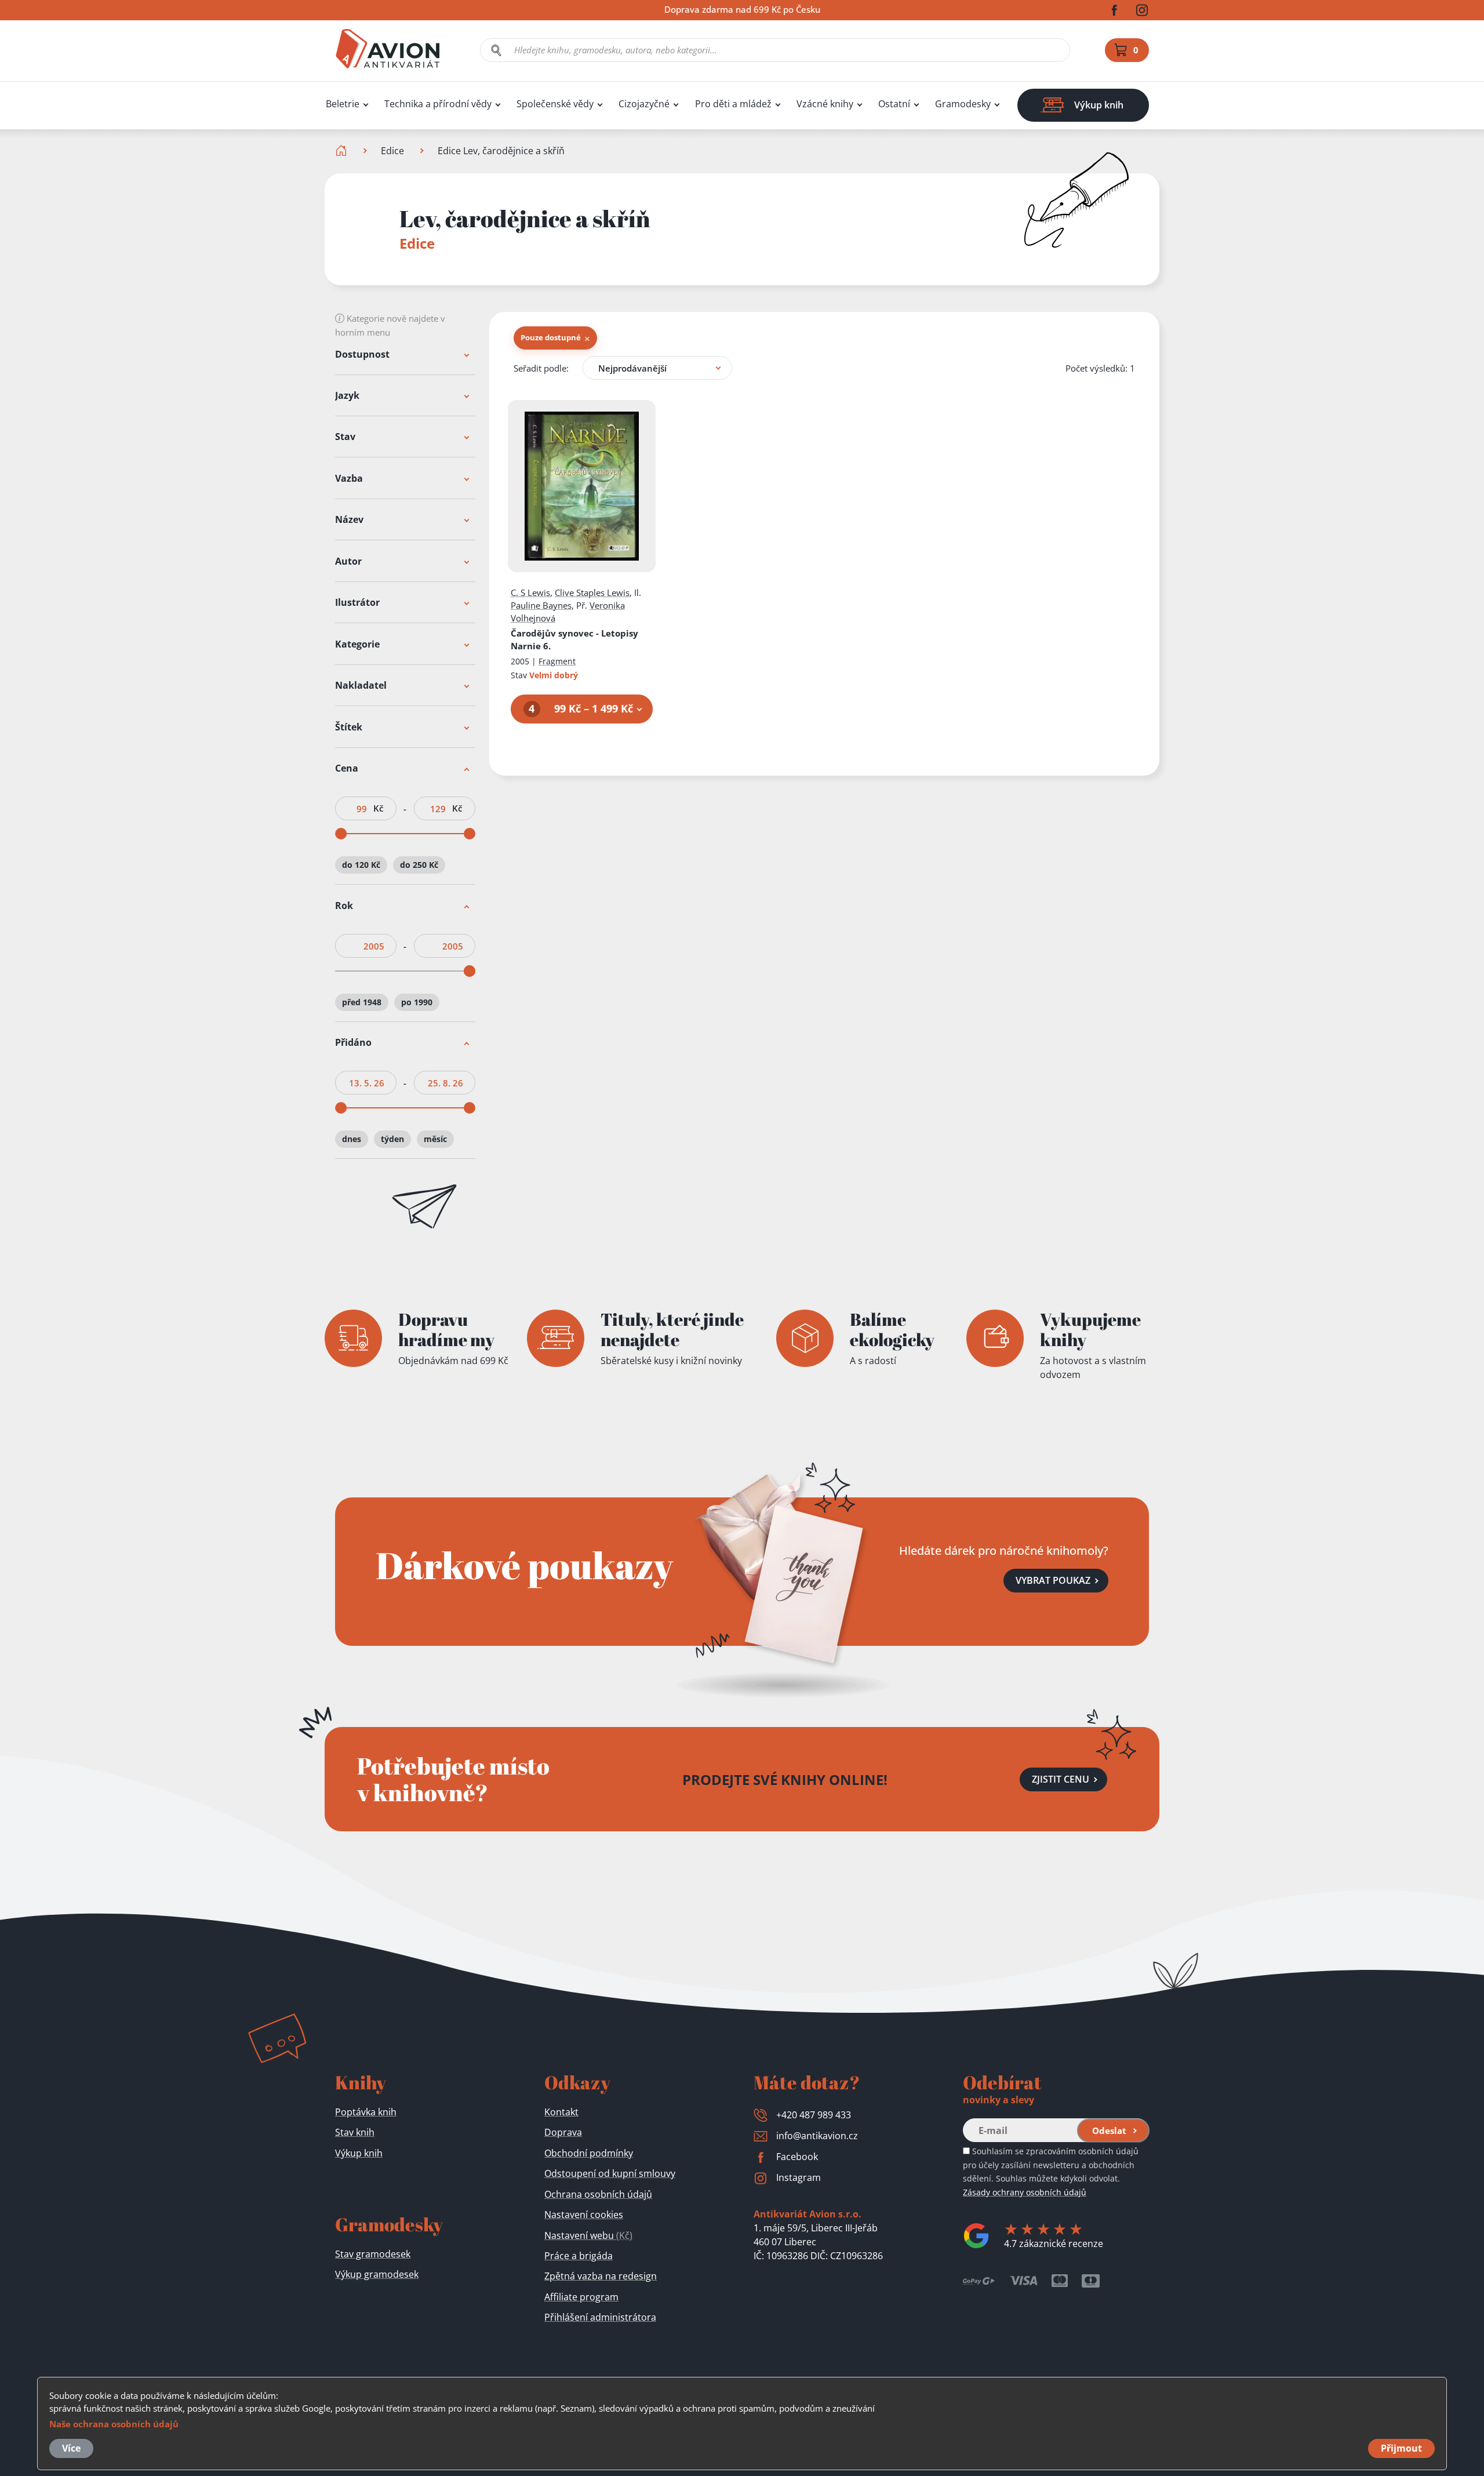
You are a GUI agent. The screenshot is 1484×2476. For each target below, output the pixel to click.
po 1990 (417, 1002)
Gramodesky (963, 104)
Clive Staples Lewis (592, 592)
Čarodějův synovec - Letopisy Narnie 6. (574, 639)
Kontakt (561, 2112)
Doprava (563, 2132)
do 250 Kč (419, 865)
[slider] (341, 834)
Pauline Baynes (541, 605)
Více (71, 2448)
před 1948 (362, 1002)
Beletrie (343, 104)
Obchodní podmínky (589, 2153)
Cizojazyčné (644, 104)
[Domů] (342, 151)
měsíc (435, 1139)
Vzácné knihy (825, 104)
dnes (352, 1139)
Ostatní (894, 104)
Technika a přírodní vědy (438, 104)
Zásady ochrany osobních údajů (1025, 2192)
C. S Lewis (530, 592)
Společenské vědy (555, 104)
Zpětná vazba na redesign (601, 2276)
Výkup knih (359, 2153)
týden (392, 1139)
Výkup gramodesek (377, 2274)
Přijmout (1401, 2448)
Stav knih (355, 2132)
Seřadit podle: (541, 368)
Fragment (557, 661)
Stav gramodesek (373, 2254)
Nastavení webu (588, 2235)
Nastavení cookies (584, 2215)
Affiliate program (581, 2297)
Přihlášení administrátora (600, 2317)
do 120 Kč (361, 865)
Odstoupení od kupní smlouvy (610, 2173)
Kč (378, 809)
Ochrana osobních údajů (598, 2194)
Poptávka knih (366, 2112)
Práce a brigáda (579, 2256)
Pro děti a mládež (733, 104)
